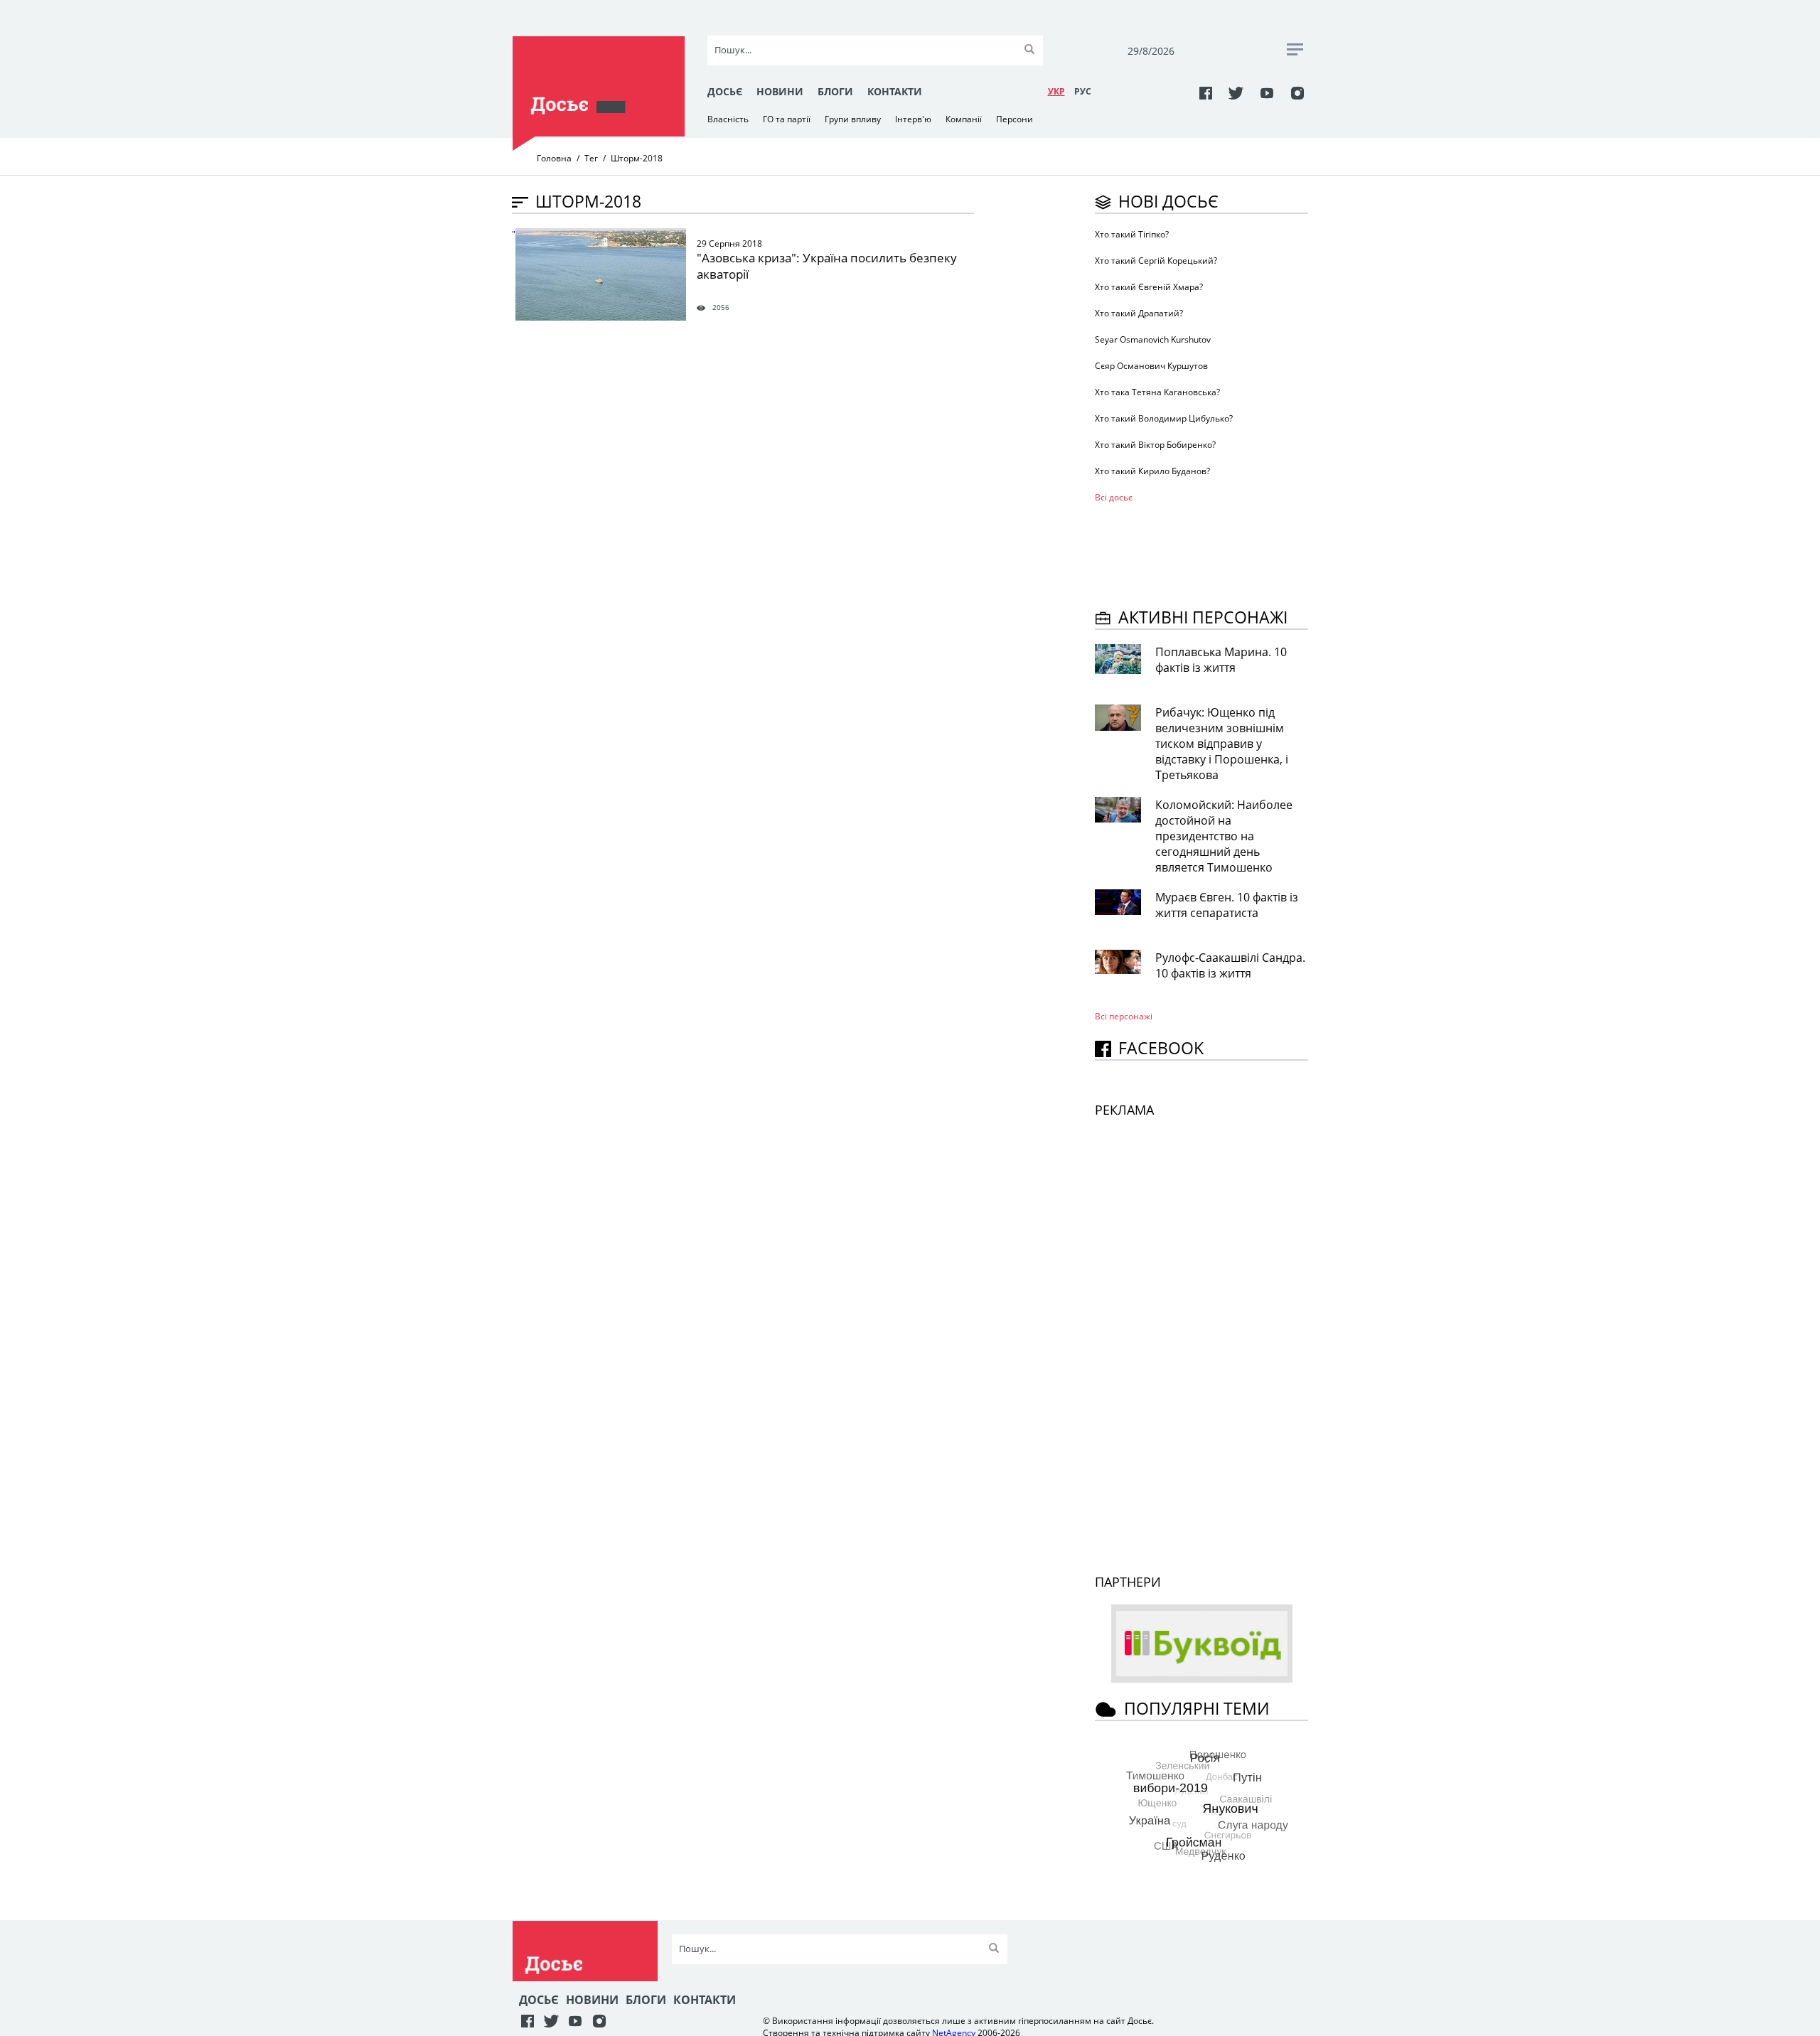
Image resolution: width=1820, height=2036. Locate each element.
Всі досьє (1114, 497)
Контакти (895, 91)
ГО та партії (787, 119)
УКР (1056, 91)
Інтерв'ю (913, 119)
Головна (554, 158)
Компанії (964, 119)
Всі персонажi (1124, 1016)
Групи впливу (853, 119)
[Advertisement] (1209, 553)
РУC (1083, 91)
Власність (728, 119)
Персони (1015, 119)
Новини (780, 91)
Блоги (835, 91)
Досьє (725, 91)
